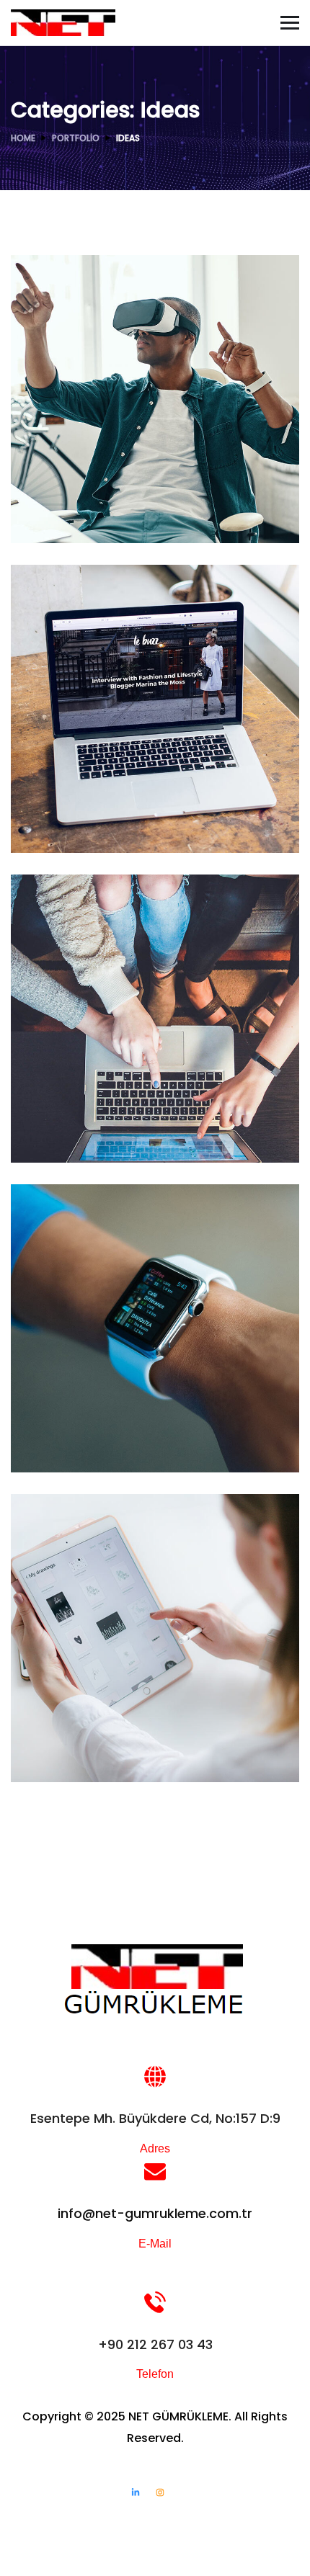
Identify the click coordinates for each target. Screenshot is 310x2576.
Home (23, 138)
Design (49, 513)
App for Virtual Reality (110, 492)
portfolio (76, 138)
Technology (100, 823)
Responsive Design (99, 1421)
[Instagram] (160, 2492)
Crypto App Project (101, 1731)
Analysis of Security (103, 802)
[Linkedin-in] (136, 2492)
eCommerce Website (108, 1112)
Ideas (89, 513)
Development (65, 1443)
